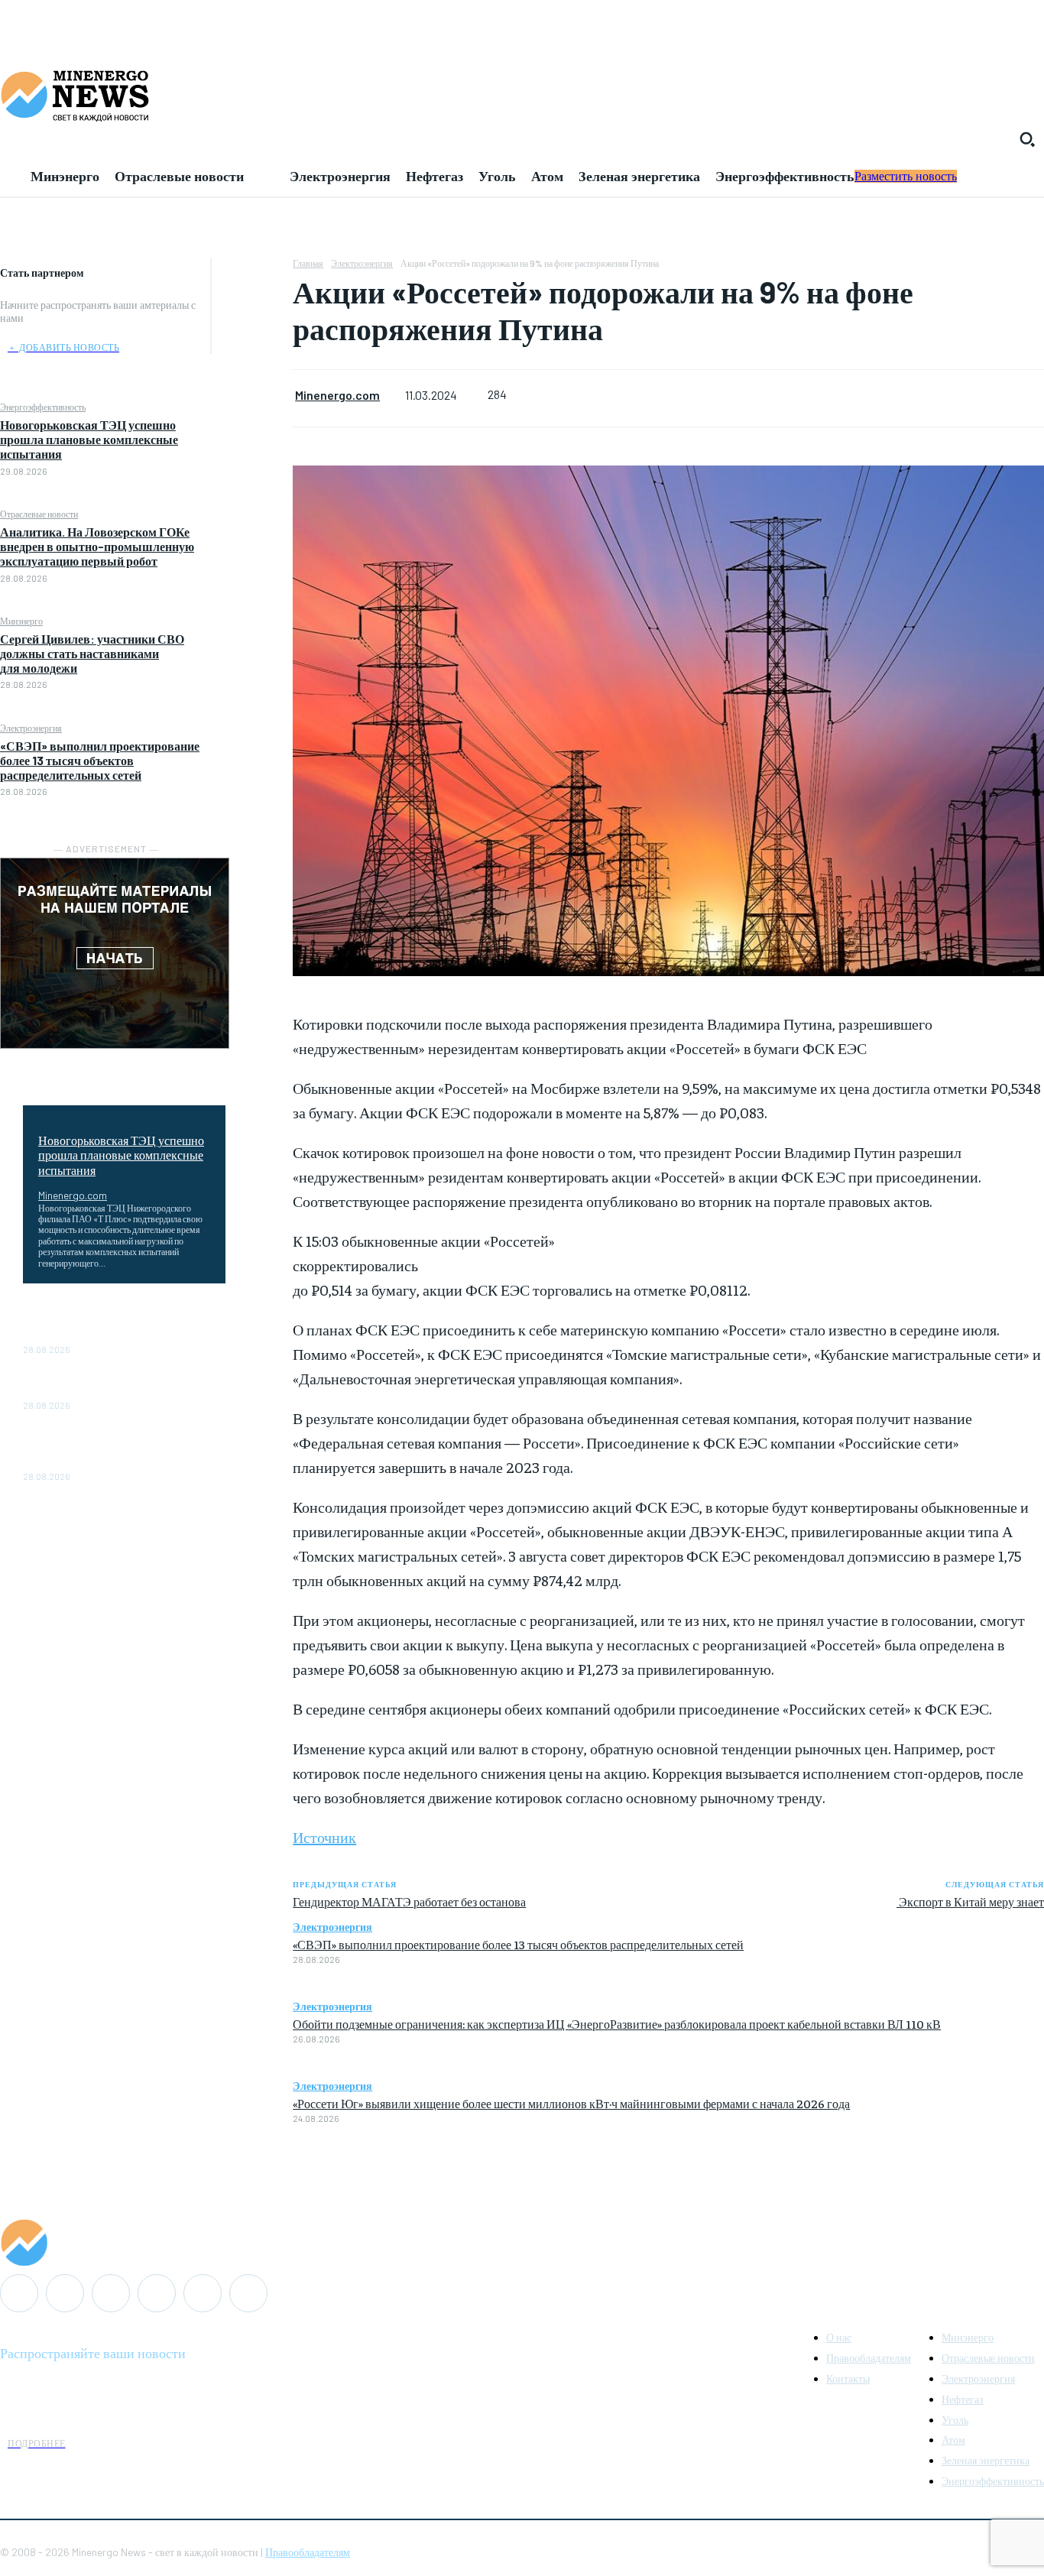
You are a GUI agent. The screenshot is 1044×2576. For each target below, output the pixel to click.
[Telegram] (157, 2293)
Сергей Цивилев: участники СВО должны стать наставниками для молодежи (92, 653)
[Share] (111, 2293)
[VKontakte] (203, 2293)
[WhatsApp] (252, 381)
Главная (308, 263)
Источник (324, 1836)
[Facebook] (252, 273)
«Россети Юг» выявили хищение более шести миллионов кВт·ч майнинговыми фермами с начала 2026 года (571, 2103)
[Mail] (65, 2293)
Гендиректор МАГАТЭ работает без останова (409, 1901)
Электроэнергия (31, 728)
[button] (1027, 139)
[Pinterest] (252, 345)
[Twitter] (252, 309)
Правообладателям (308, 2552)
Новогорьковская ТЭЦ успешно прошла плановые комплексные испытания (89, 439)
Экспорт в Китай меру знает (970, 1901)
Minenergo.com (73, 1195)
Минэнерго (21, 621)
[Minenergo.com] (522, 2243)
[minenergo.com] (522, 95)
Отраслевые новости (39, 514)
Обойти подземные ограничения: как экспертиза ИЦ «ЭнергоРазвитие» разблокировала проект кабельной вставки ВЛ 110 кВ (617, 2023)
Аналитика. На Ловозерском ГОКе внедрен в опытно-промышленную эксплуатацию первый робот (97, 546)
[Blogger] (19, 2293)
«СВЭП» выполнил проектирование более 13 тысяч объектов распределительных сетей (100, 760)
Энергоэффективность (43, 407)
